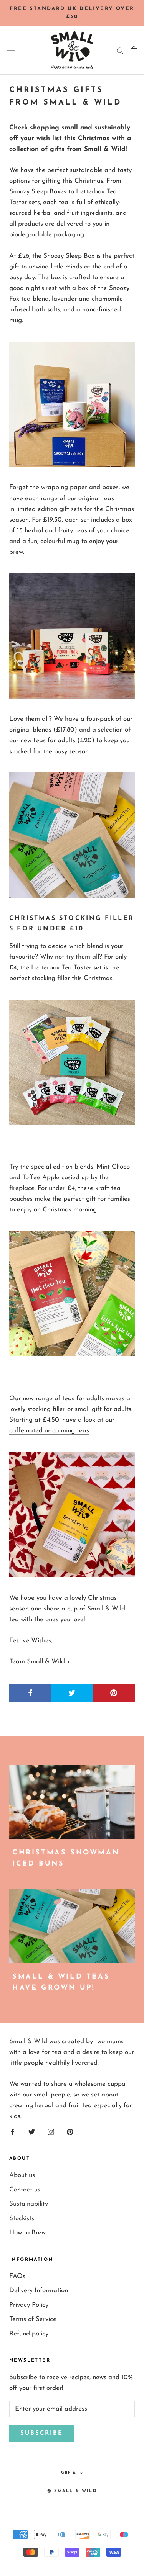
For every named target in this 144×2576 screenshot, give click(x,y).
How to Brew (27, 2233)
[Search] (120, 50)
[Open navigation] (11, 50)
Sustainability (29, 2204)
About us (22, 2175)
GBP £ (69, 2473)
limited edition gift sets (49, 509)
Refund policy (29, 2334)
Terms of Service (33, 2319)
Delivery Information (39, 2290)
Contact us (25, 2190)
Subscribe (42, 2433)
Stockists (22, 2218)
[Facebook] (12, 2131)
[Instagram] (51, 2131)
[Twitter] (32, 2131)
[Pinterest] (70, 2131)
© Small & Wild (72, 2491)
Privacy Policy (29, 2305)
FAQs (17, 2276)
